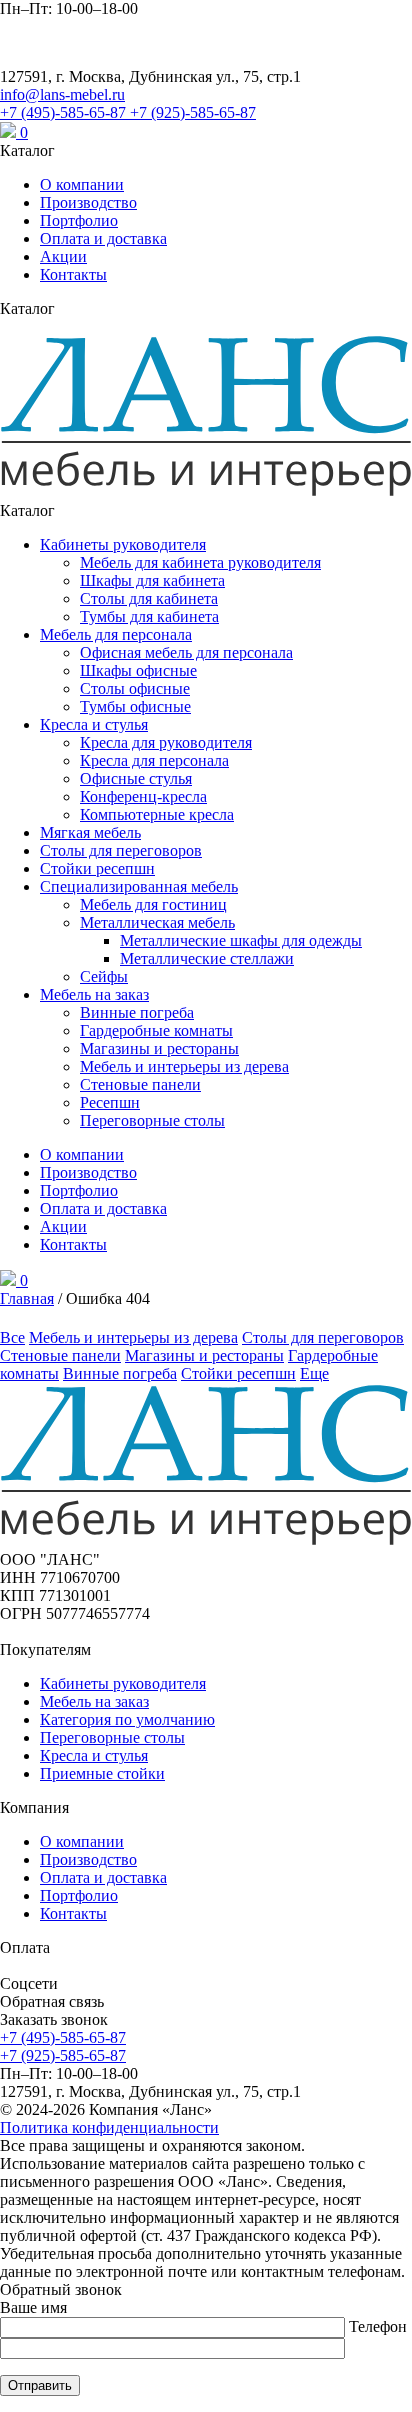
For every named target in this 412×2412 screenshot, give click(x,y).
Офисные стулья (136, 778)
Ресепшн (110, 1102)
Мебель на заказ (94, 994)
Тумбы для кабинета (149, 616)
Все (12, 1337)
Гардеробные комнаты (156, 1030)
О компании (82, 184)
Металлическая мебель (157, 922)
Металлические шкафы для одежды (241, 940)
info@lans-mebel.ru (62, 94)
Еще (314, 1373)
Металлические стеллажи (207, 958)
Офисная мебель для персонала (186, 652)
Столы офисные (135, 688)
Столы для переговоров (121, 850)
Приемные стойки (102, 1773)
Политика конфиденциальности (109, 2127)
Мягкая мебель (90, 832)
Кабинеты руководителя (123, 544)
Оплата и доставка (103, 238)
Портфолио (79, 220)
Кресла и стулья (94, 724)
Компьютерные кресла (157, 814)
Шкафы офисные (138, 670)
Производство (88, 202)
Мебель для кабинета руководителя (200, 562)
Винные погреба (137, 1012)
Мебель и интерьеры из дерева (184, 1066)
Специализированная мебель (139, 886)
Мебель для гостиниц (153, 904)
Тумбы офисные (135, 706)
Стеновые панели (140, 1084)
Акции (63, 256)
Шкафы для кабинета (152, 580)
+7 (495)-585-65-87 (65, 112)
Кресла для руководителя (166, 742)
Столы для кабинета (149, 598)
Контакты (73, 274)
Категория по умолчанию (127, 1719)
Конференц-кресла (143, 796)
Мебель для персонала (116, 634)
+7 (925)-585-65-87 (193, 112)
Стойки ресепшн (97, 868)
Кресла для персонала (154, 760)
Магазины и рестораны (159, 1048)
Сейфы (104, 976)
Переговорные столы (152, 1120)
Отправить (40, 2385)
